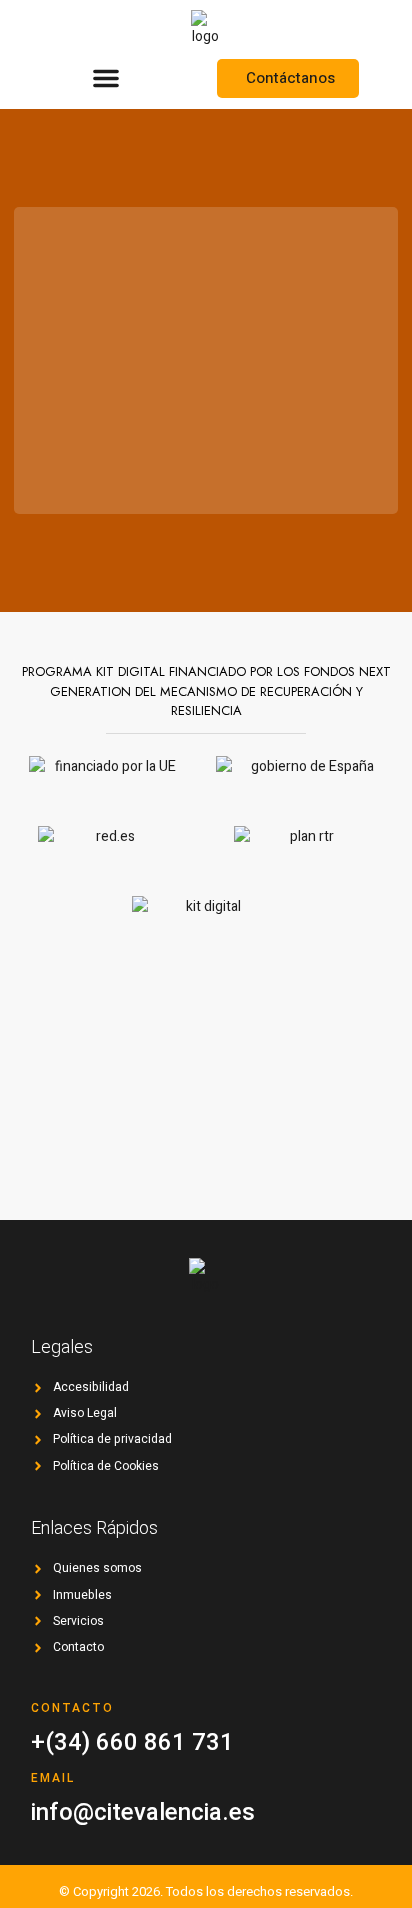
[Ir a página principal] (205, 28)
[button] (106, 78)
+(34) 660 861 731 (132, 1742)
